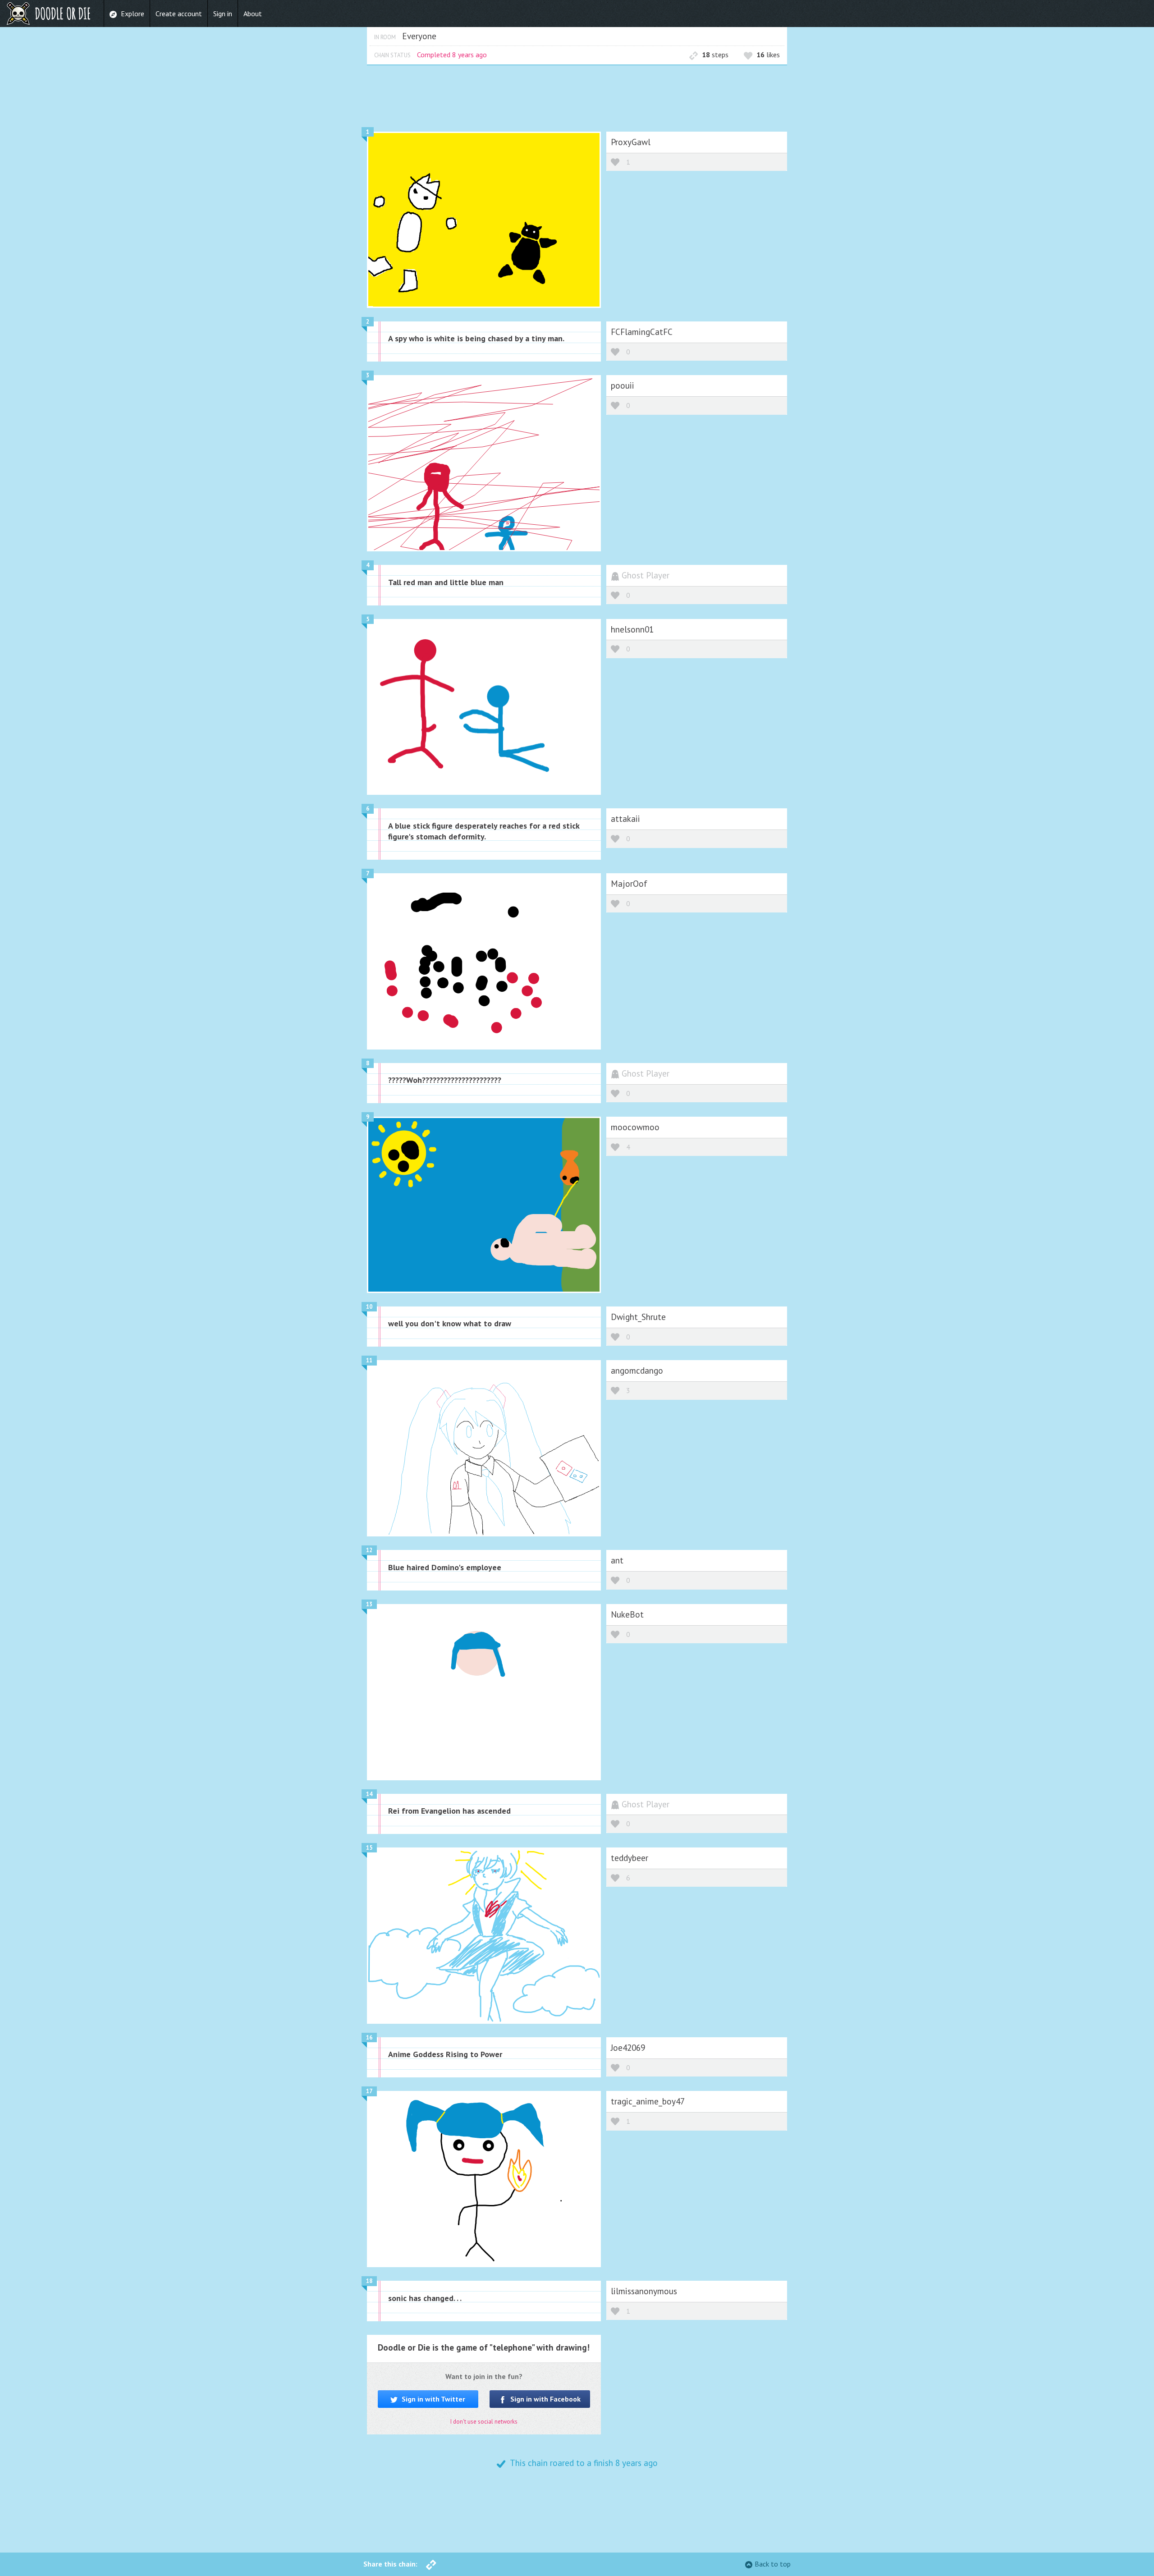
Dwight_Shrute (638, 1317)
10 (369, 1307)
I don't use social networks (484, 2422)
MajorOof (629, 883)
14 (369, 1794)
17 (369, 2091)
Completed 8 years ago (452, 55)
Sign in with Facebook (545, 2399)
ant (617, 1560)
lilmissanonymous (644, 2291)
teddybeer (630, 1858)
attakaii (625, 818)
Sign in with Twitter (433, 2399)
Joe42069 (628, 2047)
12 (369, 1550)
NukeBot (627, 1614)
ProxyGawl (631, 142)
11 (369, 1360)
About (253, 14)
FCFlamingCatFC (642, 332)
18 (369, 2281)
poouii (623, 385)
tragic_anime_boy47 (648, 2101)
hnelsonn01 (632, 629)
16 (369, 2037)
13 (369, 1604)
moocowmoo (635, 1127)
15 (369, 1848)
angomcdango (637, 1370)
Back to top (773, 2564)
